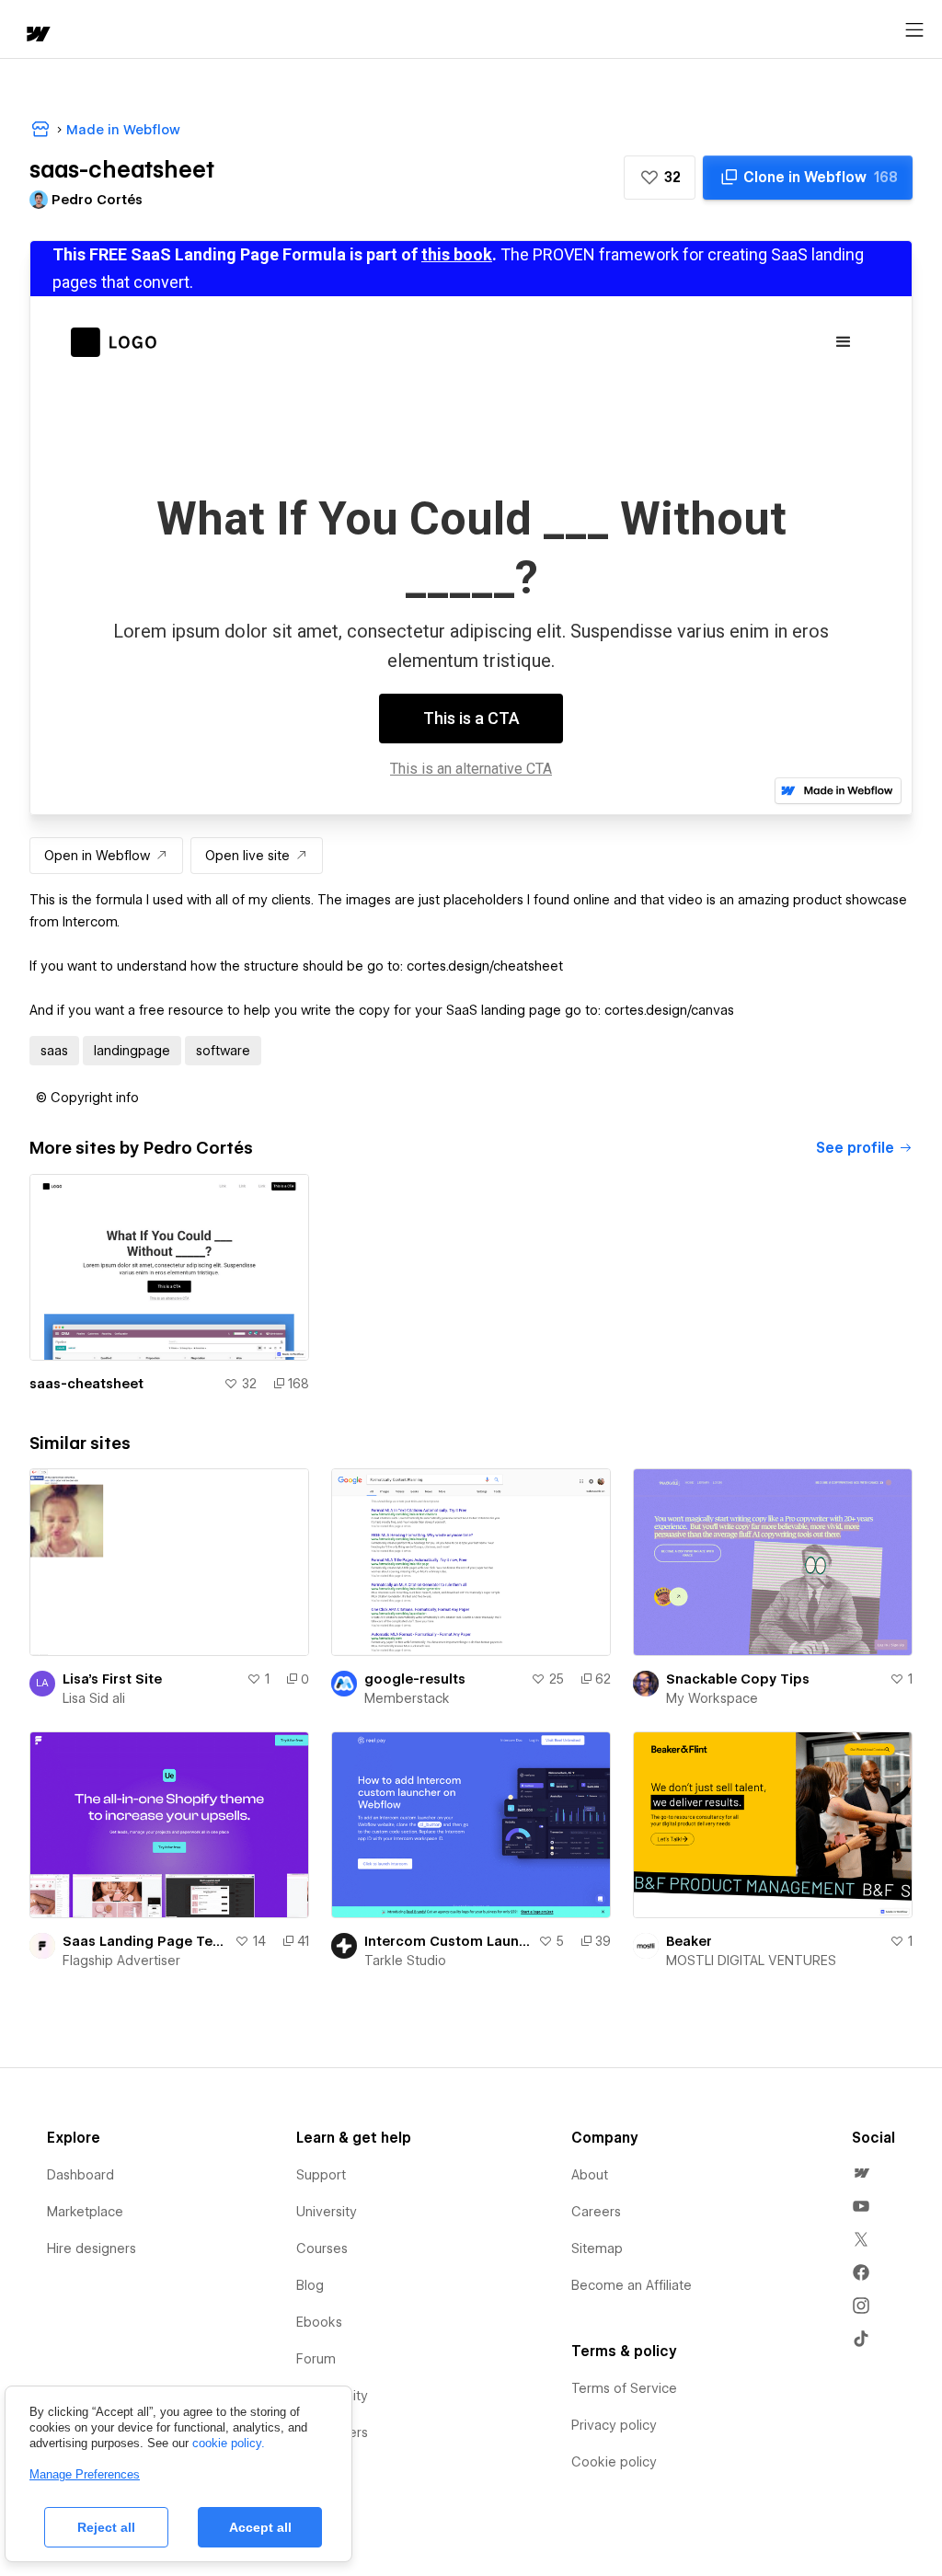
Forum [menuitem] (316, 2359)
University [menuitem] (327, 2212)
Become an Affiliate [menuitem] (632, 2285)
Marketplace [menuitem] (85, 2212)
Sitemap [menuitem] (597, 2248)
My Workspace (712, 1698)
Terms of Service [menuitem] (624, 2388)
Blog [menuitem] (310, 2285)
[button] (660, 178)
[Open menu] (914, 30)
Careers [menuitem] (596, 2212)
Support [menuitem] (321, 2175)
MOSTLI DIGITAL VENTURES (751, 1961)
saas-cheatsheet (86, 1384)
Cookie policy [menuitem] (614, 2462)
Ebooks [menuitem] (319, 2322)
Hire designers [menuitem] (92, 2248)
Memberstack (407, 1698)
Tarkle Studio (405, 1961)
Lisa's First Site (112, 1679)
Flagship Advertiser (121, 1961)
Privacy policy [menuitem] (614, 2425)
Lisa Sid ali (94, 1698)
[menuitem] (861, 2173)
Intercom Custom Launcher (448, 1941)
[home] (37, 35)
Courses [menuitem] (322, 2248)
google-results (415, 1679)
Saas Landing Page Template (145, 1941)
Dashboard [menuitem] (80, 2175)
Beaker (689, 1941)
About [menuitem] (590, 2175)
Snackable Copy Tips (738, 1679)
